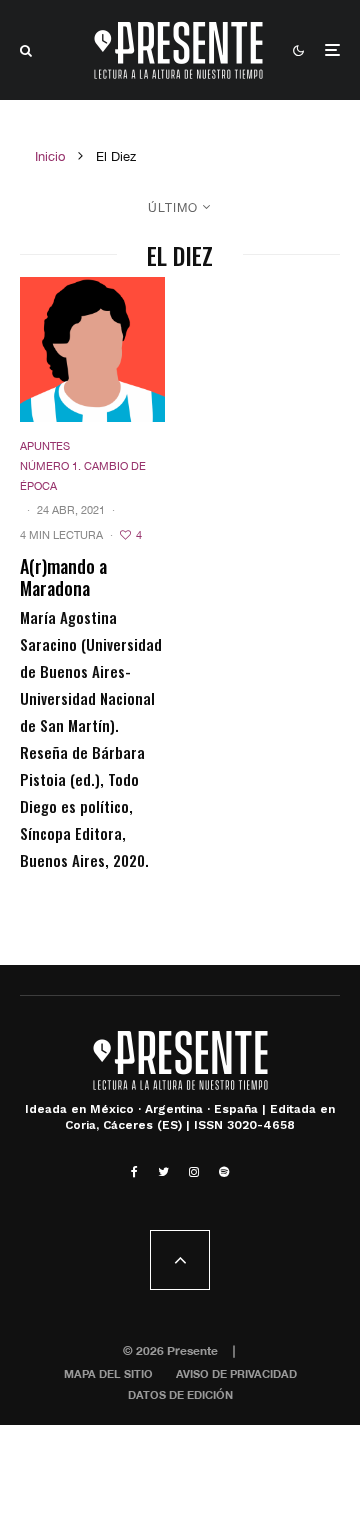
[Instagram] (194, 1172)
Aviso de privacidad (236, 1373)
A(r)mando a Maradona (63, 577)
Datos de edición (180, 1394)
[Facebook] (134, 1172)
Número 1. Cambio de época (83, 476)
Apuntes (45, 446)
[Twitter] (163, 1172)
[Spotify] (224, 1172)
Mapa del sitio (108, 1373)
